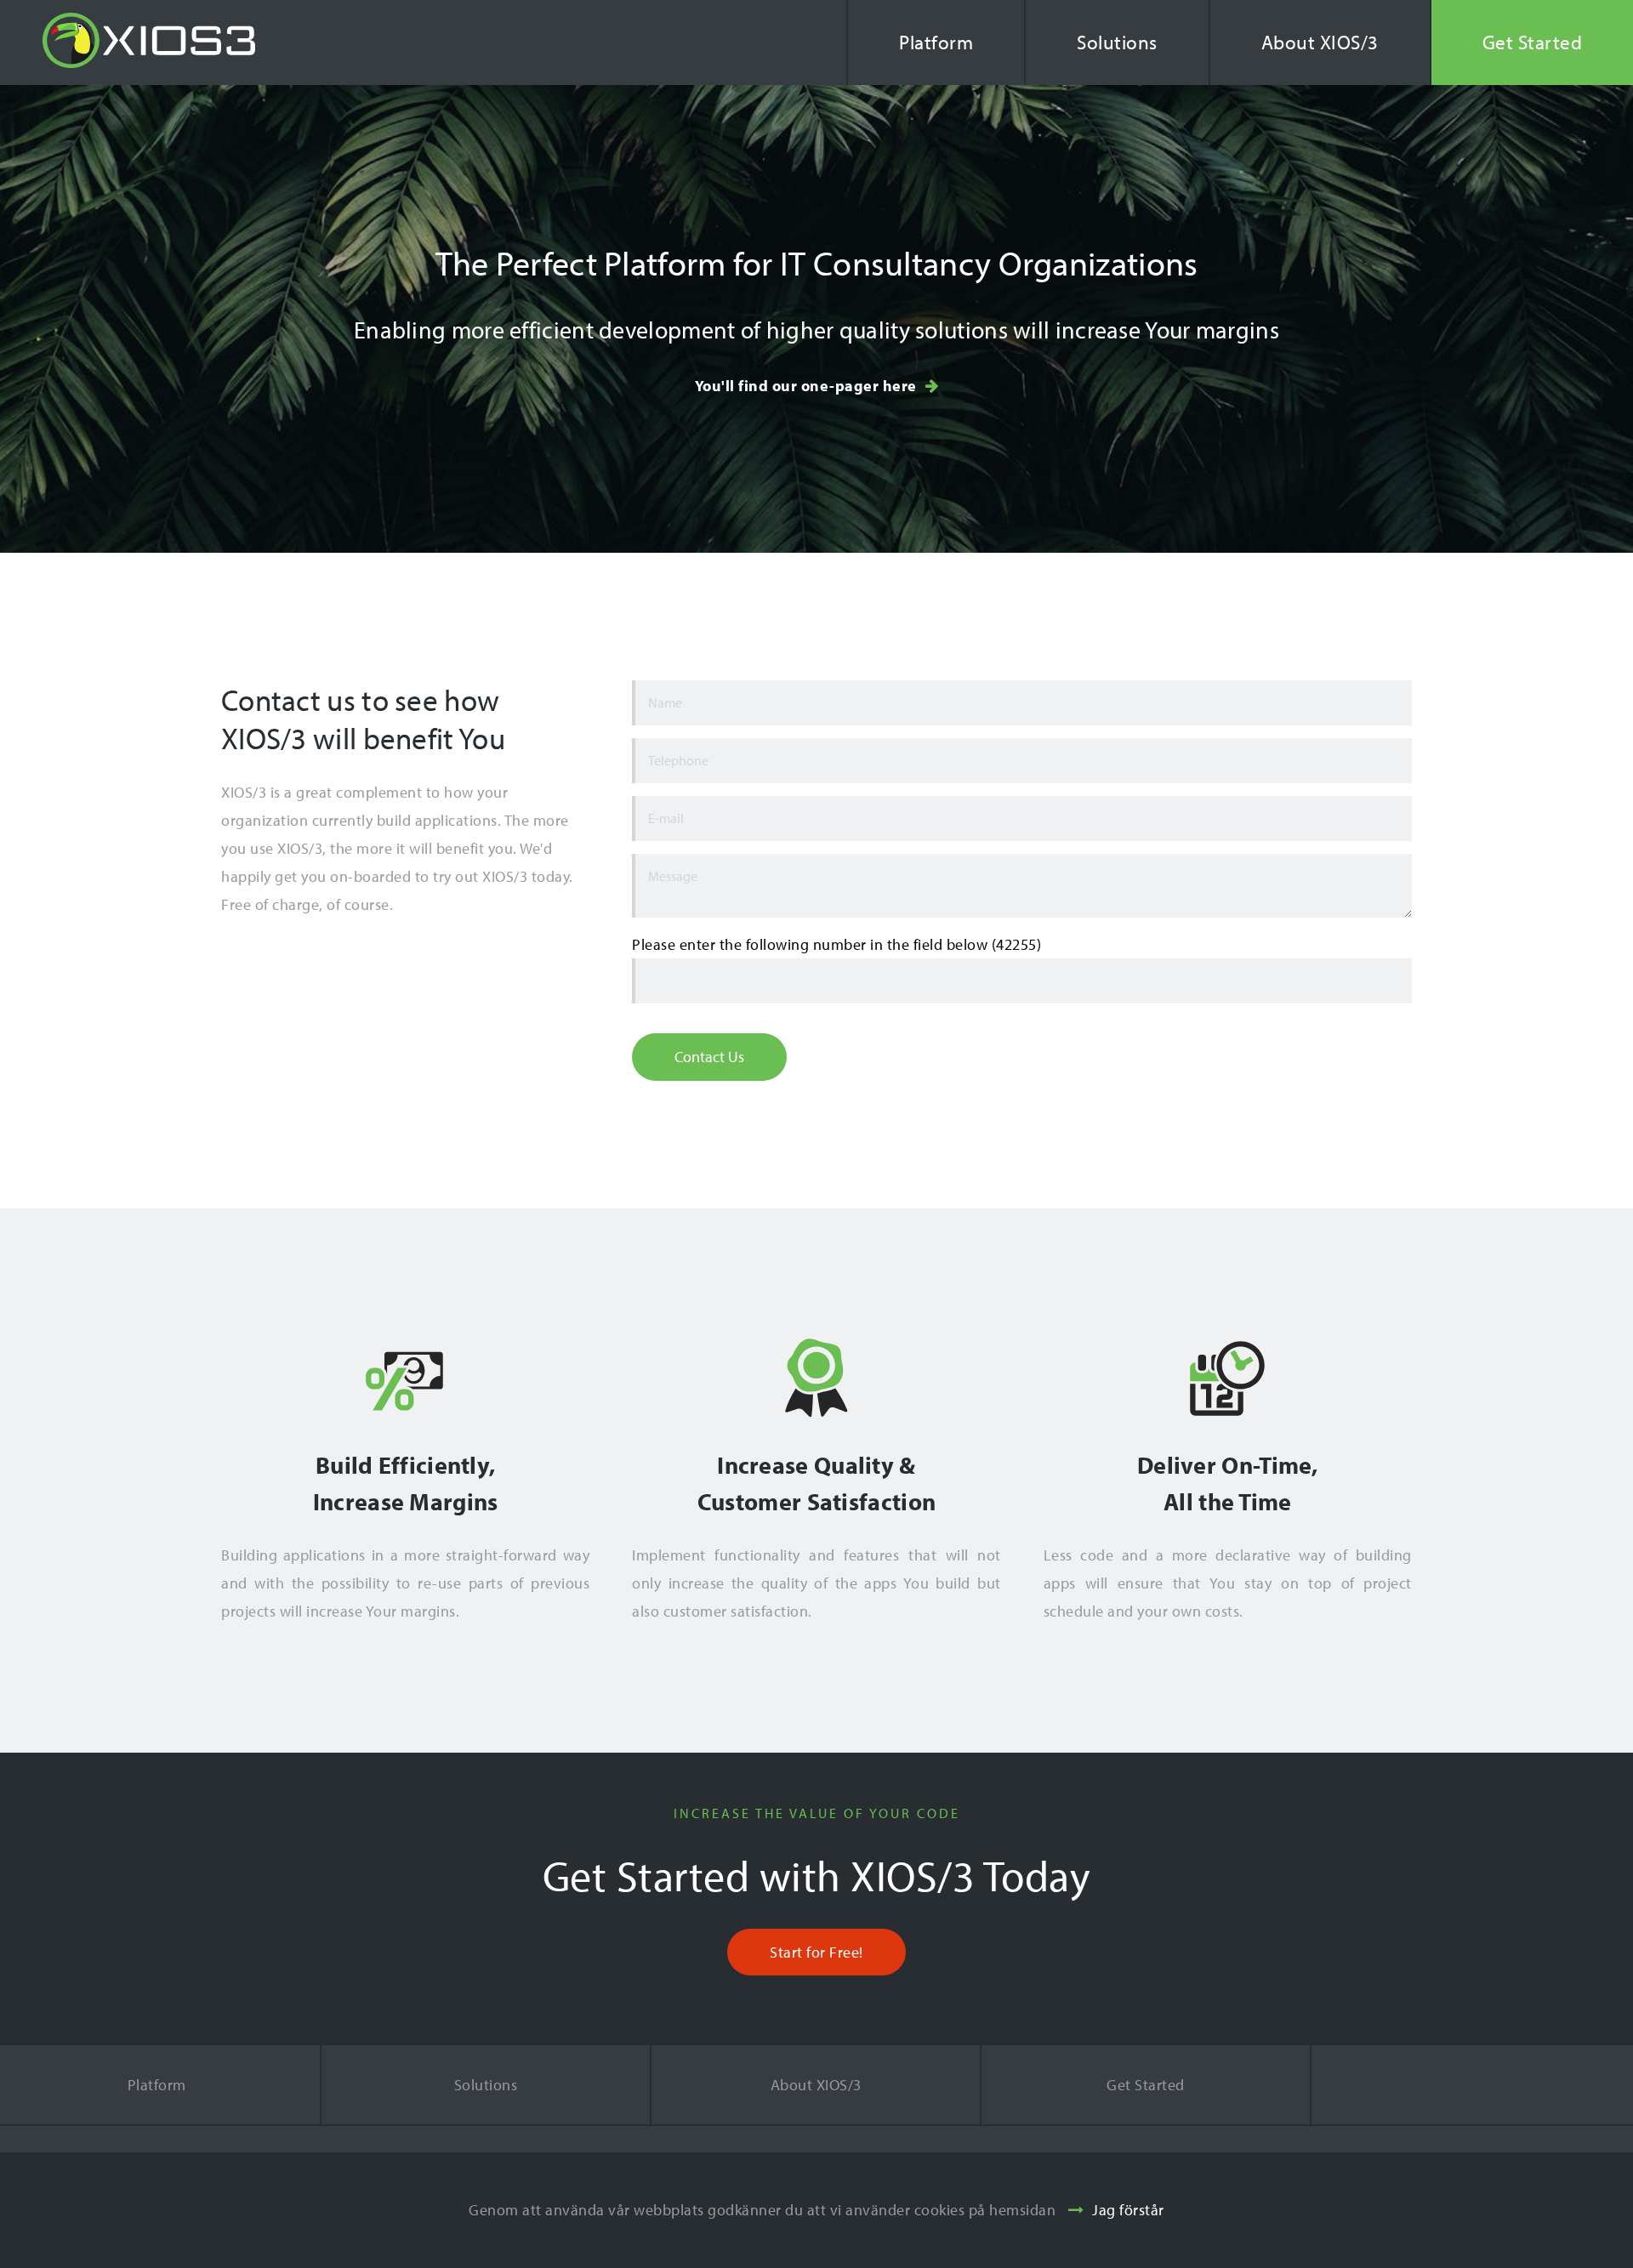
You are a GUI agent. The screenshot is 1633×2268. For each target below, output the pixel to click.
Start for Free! (816, 1952)
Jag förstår (1128, 2210)
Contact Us (709, 1057)
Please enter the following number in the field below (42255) (836, 944)
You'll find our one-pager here (806, 386)
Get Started (1146, 2085)
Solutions (1117, 42)
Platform (936, 42)
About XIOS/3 (1320, 42)
